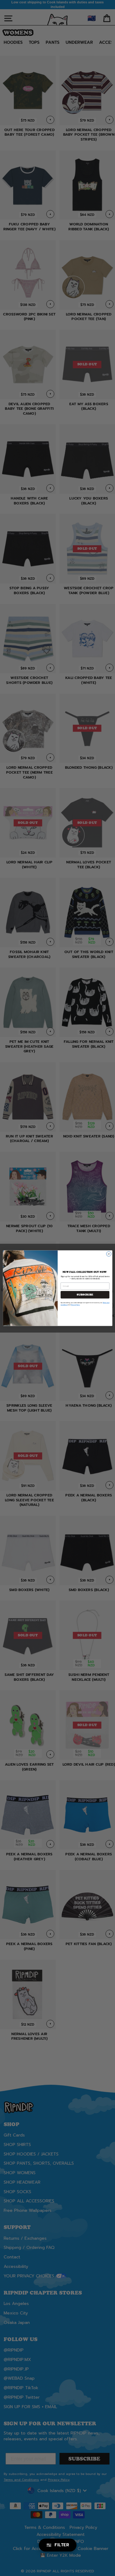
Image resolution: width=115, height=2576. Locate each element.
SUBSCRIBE (85, 1295)
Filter (62, 2545)
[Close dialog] (109, 1254)
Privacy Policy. (75, 1305)
